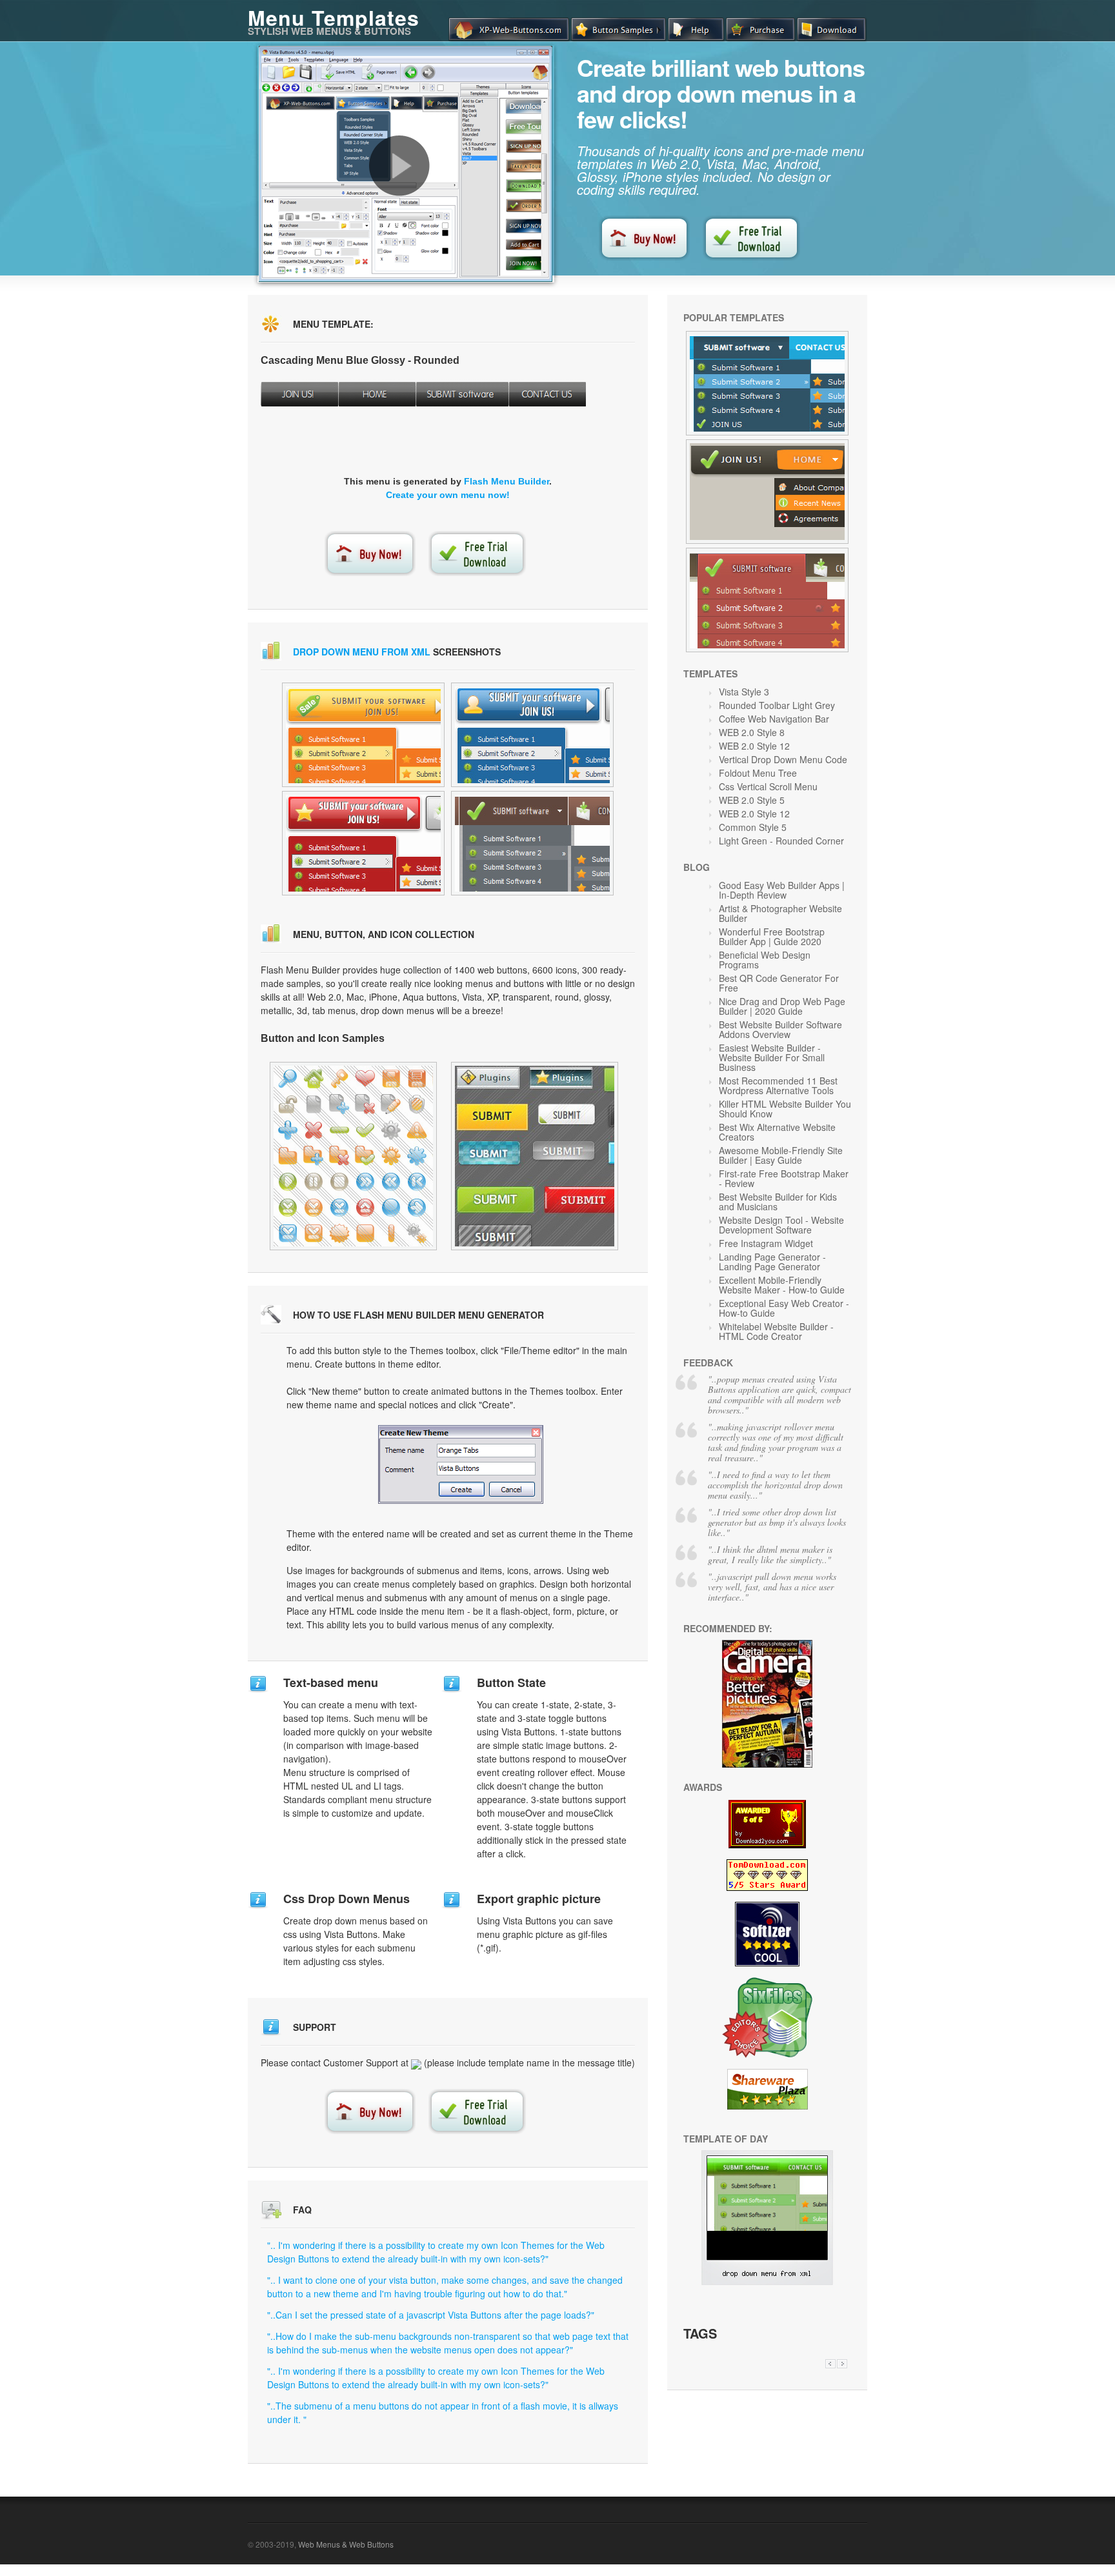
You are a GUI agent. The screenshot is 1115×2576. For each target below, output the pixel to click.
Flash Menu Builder (507, 481)
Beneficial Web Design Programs (765, 960)
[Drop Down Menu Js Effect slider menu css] (363, 735)
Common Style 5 (753, 827)
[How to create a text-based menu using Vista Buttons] (399, 166)
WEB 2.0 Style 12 (754, 746)
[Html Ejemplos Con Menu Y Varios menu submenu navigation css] (532, 843)
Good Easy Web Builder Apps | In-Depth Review (782, 890)
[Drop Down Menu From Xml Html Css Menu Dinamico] (767, 2281)
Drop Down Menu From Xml (362, 652)
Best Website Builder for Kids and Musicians (778, 1202)
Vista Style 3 (744, 692)
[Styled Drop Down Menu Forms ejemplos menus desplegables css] (363, 843)
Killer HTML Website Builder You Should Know (785, 1109)
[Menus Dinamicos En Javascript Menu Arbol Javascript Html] (767, 600)
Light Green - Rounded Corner (781, 841)
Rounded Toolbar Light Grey (777, 705)
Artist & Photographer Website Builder (780, 913)
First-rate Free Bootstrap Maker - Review (784, 1178)
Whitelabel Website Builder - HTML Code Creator (776, 1331)
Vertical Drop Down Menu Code (783, 759)
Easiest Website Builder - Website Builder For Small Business (772, 1057)
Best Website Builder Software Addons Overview (780, 1029)
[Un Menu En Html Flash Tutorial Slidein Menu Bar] (767, 383)
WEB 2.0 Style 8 (752, 732)
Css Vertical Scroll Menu (768, 786)
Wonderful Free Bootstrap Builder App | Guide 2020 (772, 936)
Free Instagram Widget (766, 1243)
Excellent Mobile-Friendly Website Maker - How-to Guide (782, 1285)
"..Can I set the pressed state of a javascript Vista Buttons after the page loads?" (431, 2315)
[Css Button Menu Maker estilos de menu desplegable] (532, 735)
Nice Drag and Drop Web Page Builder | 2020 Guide (782, 1006)
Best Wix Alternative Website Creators (777, 1132)
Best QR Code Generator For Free (779, 983)
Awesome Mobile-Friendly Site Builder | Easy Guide (781, 1155)
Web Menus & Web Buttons (346, 2544)
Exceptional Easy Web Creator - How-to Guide (784, 1308)
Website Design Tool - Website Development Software (781, 1225)
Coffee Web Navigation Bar (774, 719)
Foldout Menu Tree (758, 773)
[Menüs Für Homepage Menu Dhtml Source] (353, 1156)
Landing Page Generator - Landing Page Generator (772, 1262)
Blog (697, 867)
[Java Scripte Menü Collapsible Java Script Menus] (535, 1156)
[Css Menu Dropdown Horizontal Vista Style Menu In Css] (767, 492)
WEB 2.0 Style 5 (752, 800)
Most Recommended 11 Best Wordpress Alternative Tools (778, 1085)
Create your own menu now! (448, 495)
